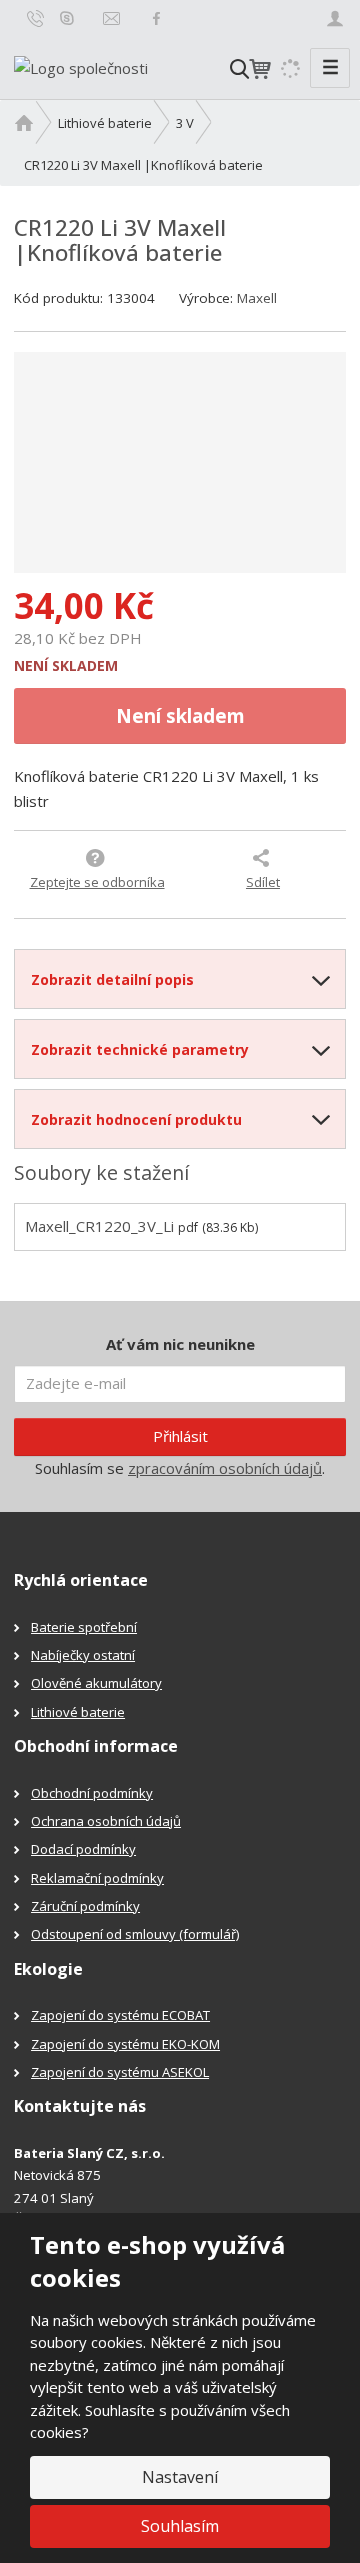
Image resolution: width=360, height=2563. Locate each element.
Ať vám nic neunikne (180, 1344)
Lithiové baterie (78, 1712)
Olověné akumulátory (96, 1683)
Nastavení (180, 2477)
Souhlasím (180, 2526)
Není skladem (180, 715)
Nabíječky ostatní (83, 1655)
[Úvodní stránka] (81, 66)
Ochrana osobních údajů (106, 1821)
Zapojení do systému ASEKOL (120, 2072)
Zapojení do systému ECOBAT (120, 2015)
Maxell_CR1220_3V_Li (99, 1226)
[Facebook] (156, 17)
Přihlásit (180, 1436)
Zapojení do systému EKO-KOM (125, 2044)
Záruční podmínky (85, 1906)
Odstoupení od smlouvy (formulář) (135, 1934)
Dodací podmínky (83, 1849)
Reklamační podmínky (97, 1878)
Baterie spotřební (84, 1627)
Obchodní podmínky (92, 1793)
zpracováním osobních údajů (225, 1468)
